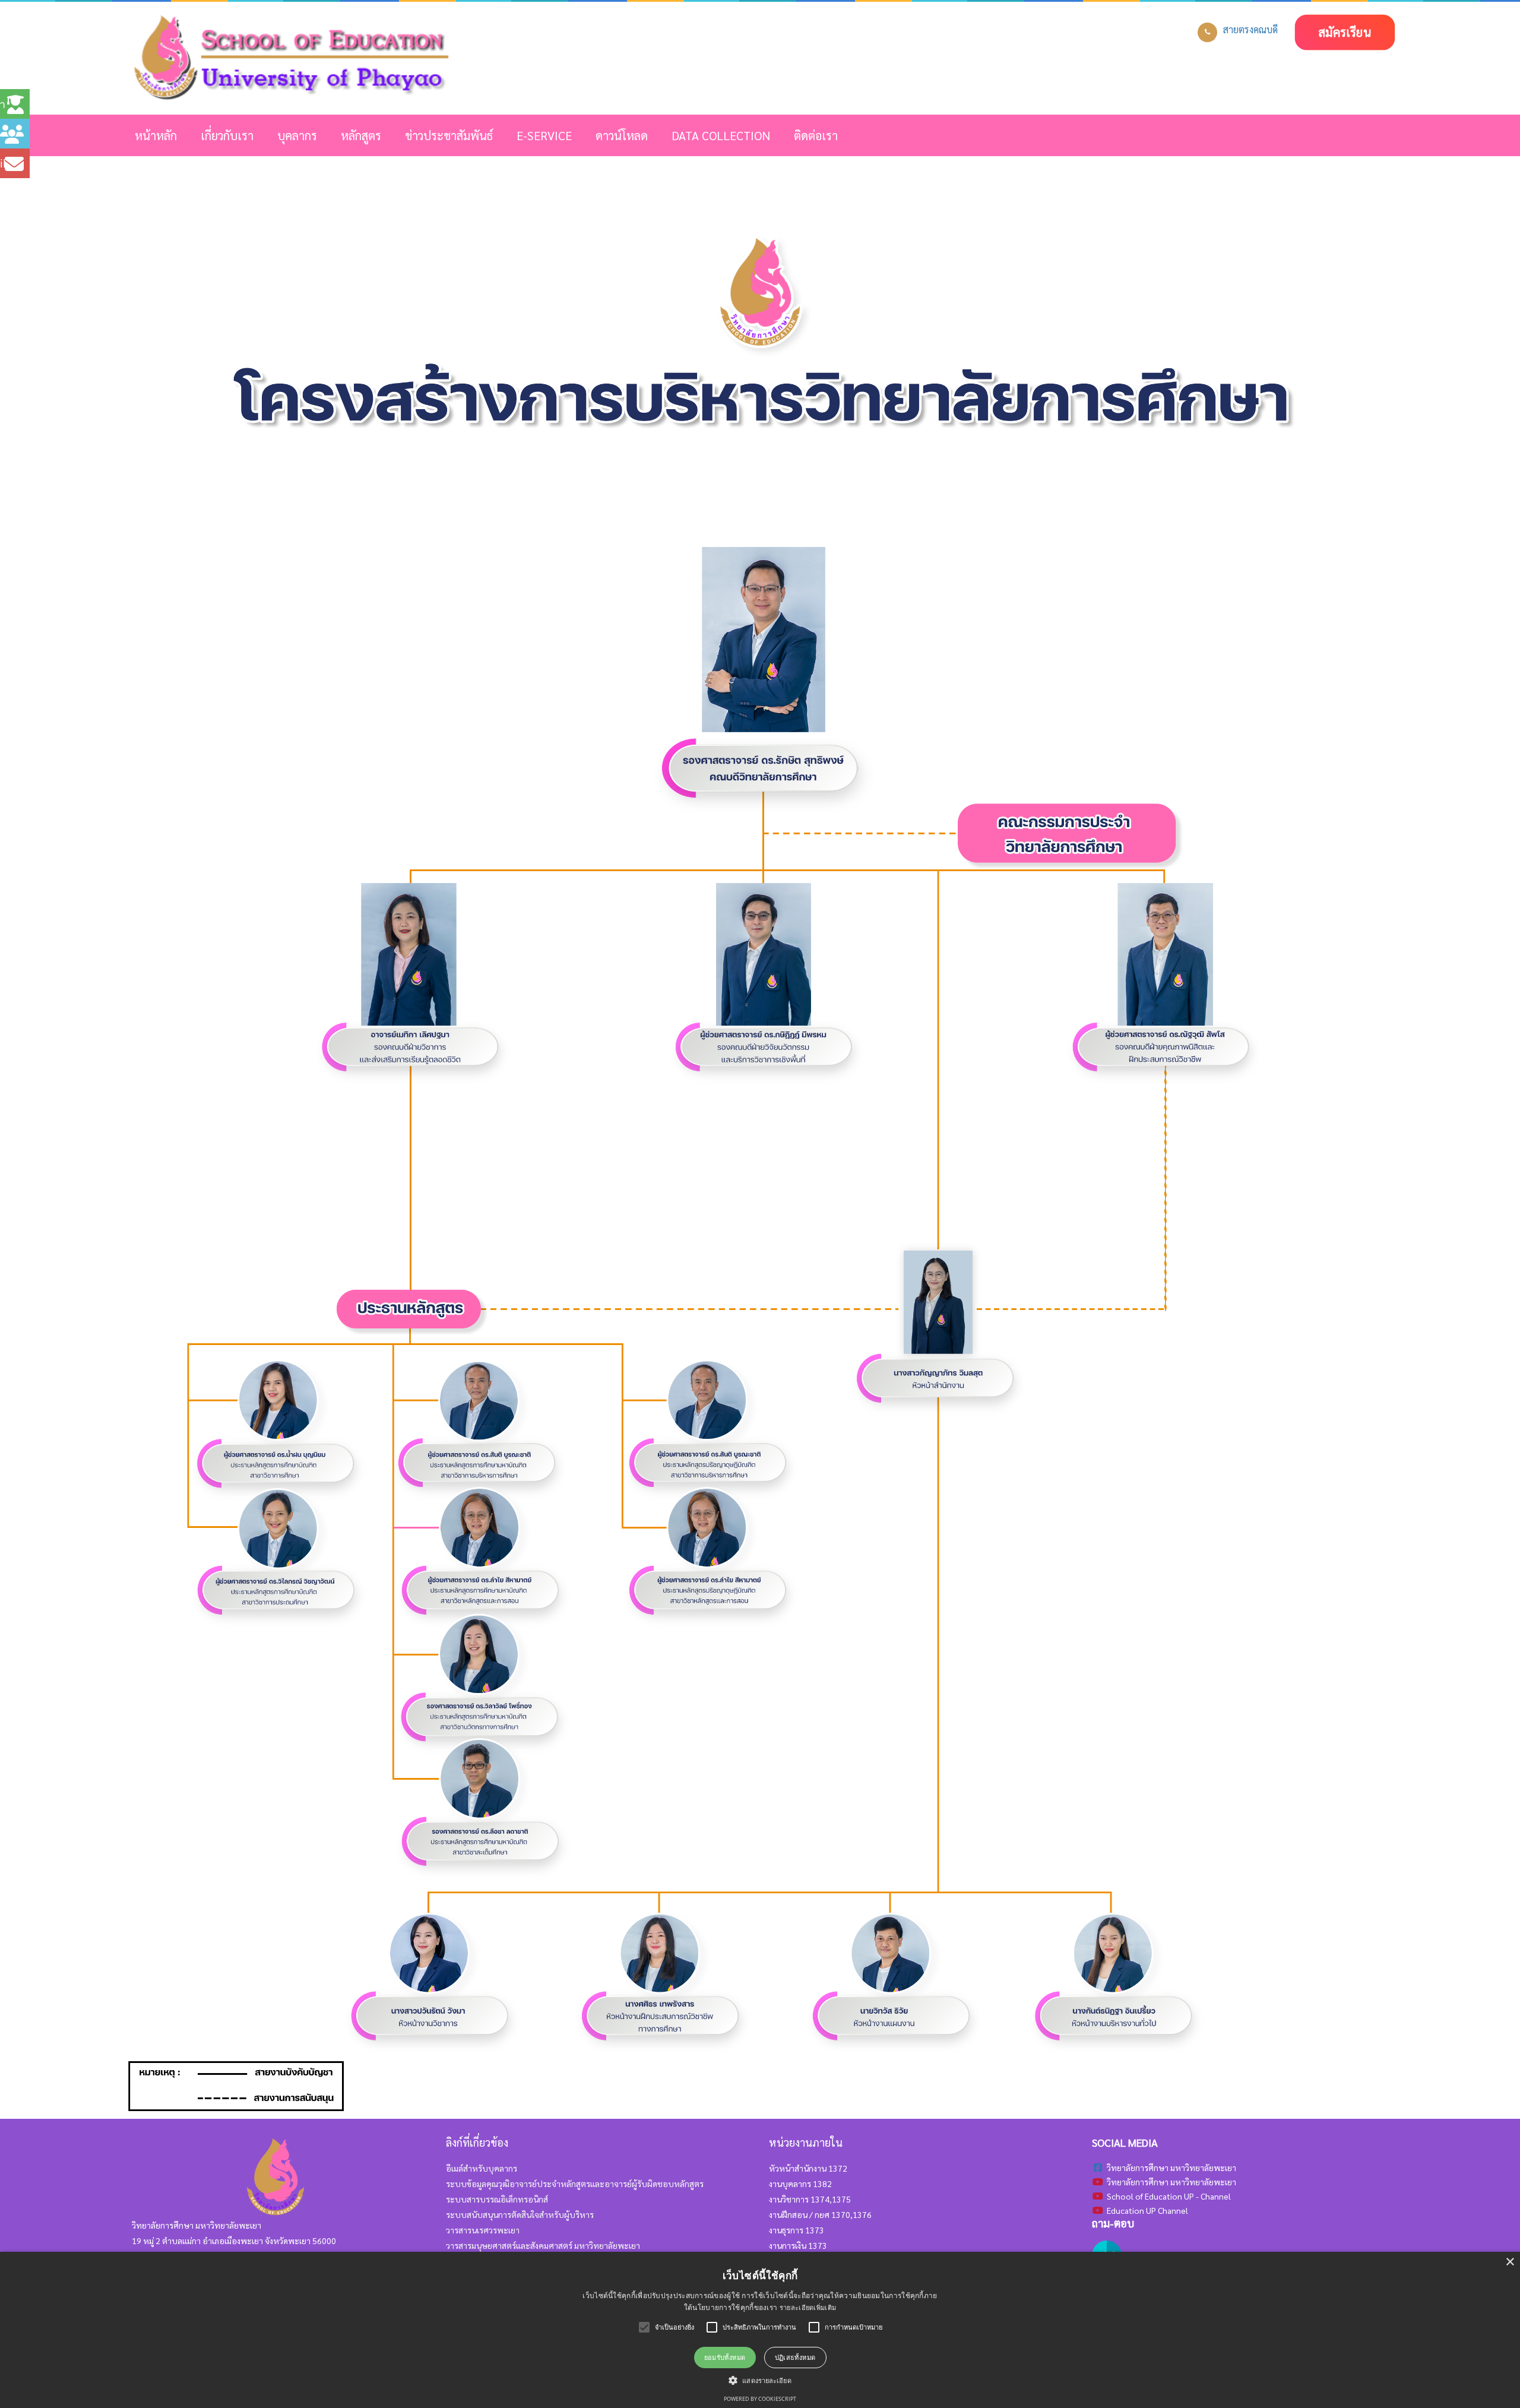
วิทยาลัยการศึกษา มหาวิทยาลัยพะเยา (1171, 2182)
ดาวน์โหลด (622, 135)
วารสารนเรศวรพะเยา (483, 2230)
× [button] (1510, 2262)
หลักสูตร (361, 135)
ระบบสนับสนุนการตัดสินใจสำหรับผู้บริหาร (520, 2214)
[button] (760, 2380)
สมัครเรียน (1345, 32)
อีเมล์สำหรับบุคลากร (482, 2168)
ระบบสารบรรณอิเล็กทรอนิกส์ (497, 2199)
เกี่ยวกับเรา (227, 135)
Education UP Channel (1147, 2210)
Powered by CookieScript (760, 2399)
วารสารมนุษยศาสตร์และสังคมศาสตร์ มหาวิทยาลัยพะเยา (543, 2245)
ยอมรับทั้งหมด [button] (725, 2357)
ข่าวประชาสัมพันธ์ (449, 135)
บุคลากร (297, 135)
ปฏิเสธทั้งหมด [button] (795, 2357)
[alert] (760, 2330)
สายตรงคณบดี (1250, 29)
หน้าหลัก (156, 135)
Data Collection (721, 135)
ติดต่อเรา (816, 135)
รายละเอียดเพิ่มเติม (808, 2307)
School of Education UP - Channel (1169, 2196)
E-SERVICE (544, 135)
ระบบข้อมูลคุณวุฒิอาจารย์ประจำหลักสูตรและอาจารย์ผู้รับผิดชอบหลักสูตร (575, 2184)
